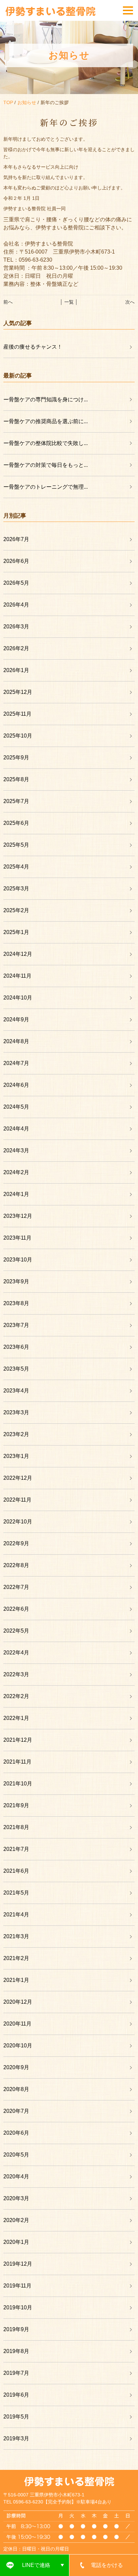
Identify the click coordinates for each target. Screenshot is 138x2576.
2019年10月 (18, 2307)
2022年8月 (16, 1565)
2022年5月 (16, 1631)
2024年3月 (16, 1150)
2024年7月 (16, 1063)
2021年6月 (16, 1871)
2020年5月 (16, 2155)
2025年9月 (16, 758)
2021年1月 (16, 1980)
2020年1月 (16, 2242)
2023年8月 (16, 1303)
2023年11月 (17, 1238)
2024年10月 (18, 998)
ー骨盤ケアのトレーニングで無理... (46, 487)
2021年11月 (17, 1762)
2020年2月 (16, 2220)
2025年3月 (16, 889)
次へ (130, 302)
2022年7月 (16, 1587)
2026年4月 (16, 605)
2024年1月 (16, 1194)
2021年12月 (18, 1740)
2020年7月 (16, 2111)
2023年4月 (16, 1391)
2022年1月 (16, 1718)
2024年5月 (16, 1107)
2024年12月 (18, 954)
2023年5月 (16, 1369)
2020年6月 (16, 2133)
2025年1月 (16, 932)
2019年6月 (16, 2395)
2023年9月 (16, 1281)
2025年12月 (18, 692)
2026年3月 (16, 627)
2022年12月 (18, 1478)
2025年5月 (16, 845)
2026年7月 (16, 539)
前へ (8, 302)
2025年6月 (16, 823)
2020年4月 (16, 2177)
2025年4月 (16, 867)
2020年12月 (18, 2002)
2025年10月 (18, 736)
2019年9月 (16, 2329)
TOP (8, 102)
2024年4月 (16, 1129)
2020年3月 (16, 2198)
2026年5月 (16, 583)
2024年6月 (16, 1085)
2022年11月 (17, 1500)
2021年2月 (16, 1958)
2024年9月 (16, 1019)
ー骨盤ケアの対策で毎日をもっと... (46, 465)
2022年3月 (16, 1674)
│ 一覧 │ (69, 302)
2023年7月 (16, 1325)
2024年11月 (17, 976)
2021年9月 (16, 1805)
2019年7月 (16, 2373)
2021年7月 (16, 1849)
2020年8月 (16, 2089)
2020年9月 (16, 2067)
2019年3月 (16, 2438)
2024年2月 (16, 1172)
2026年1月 (16, 670)
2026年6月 (16, 561)
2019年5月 (16, 2417)
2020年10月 (18, 2046)
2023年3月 (16, 1412)
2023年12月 (18, 1216)
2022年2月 (16, 1696)
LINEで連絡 (36, 2565)
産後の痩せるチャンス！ (33, 347)
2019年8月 (16, 2351)
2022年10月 (18, 1522)
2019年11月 (17, 2286)
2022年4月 (16, 1653)
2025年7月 (16, 801)
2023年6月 (16, 1347)
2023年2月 (16, 1434)
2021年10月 (18, 1784)
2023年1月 (16, 1456)
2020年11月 (17, 2024)
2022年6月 (16, 1609)
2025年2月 (16, 910)
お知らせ (27, 102)
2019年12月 (18, 2264)
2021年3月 (16, 1936)
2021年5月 (16, 1893)
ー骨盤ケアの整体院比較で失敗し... (46, 443)
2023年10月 (18, 1260)
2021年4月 (16, 1915)
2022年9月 (16, 1543)
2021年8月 (16, 1827)
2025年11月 (17, 714)
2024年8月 (16, 1041)
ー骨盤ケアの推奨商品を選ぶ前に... (46, 421)
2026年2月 (16, 648)
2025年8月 (16, 779)
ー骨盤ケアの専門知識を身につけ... (46, 399)
